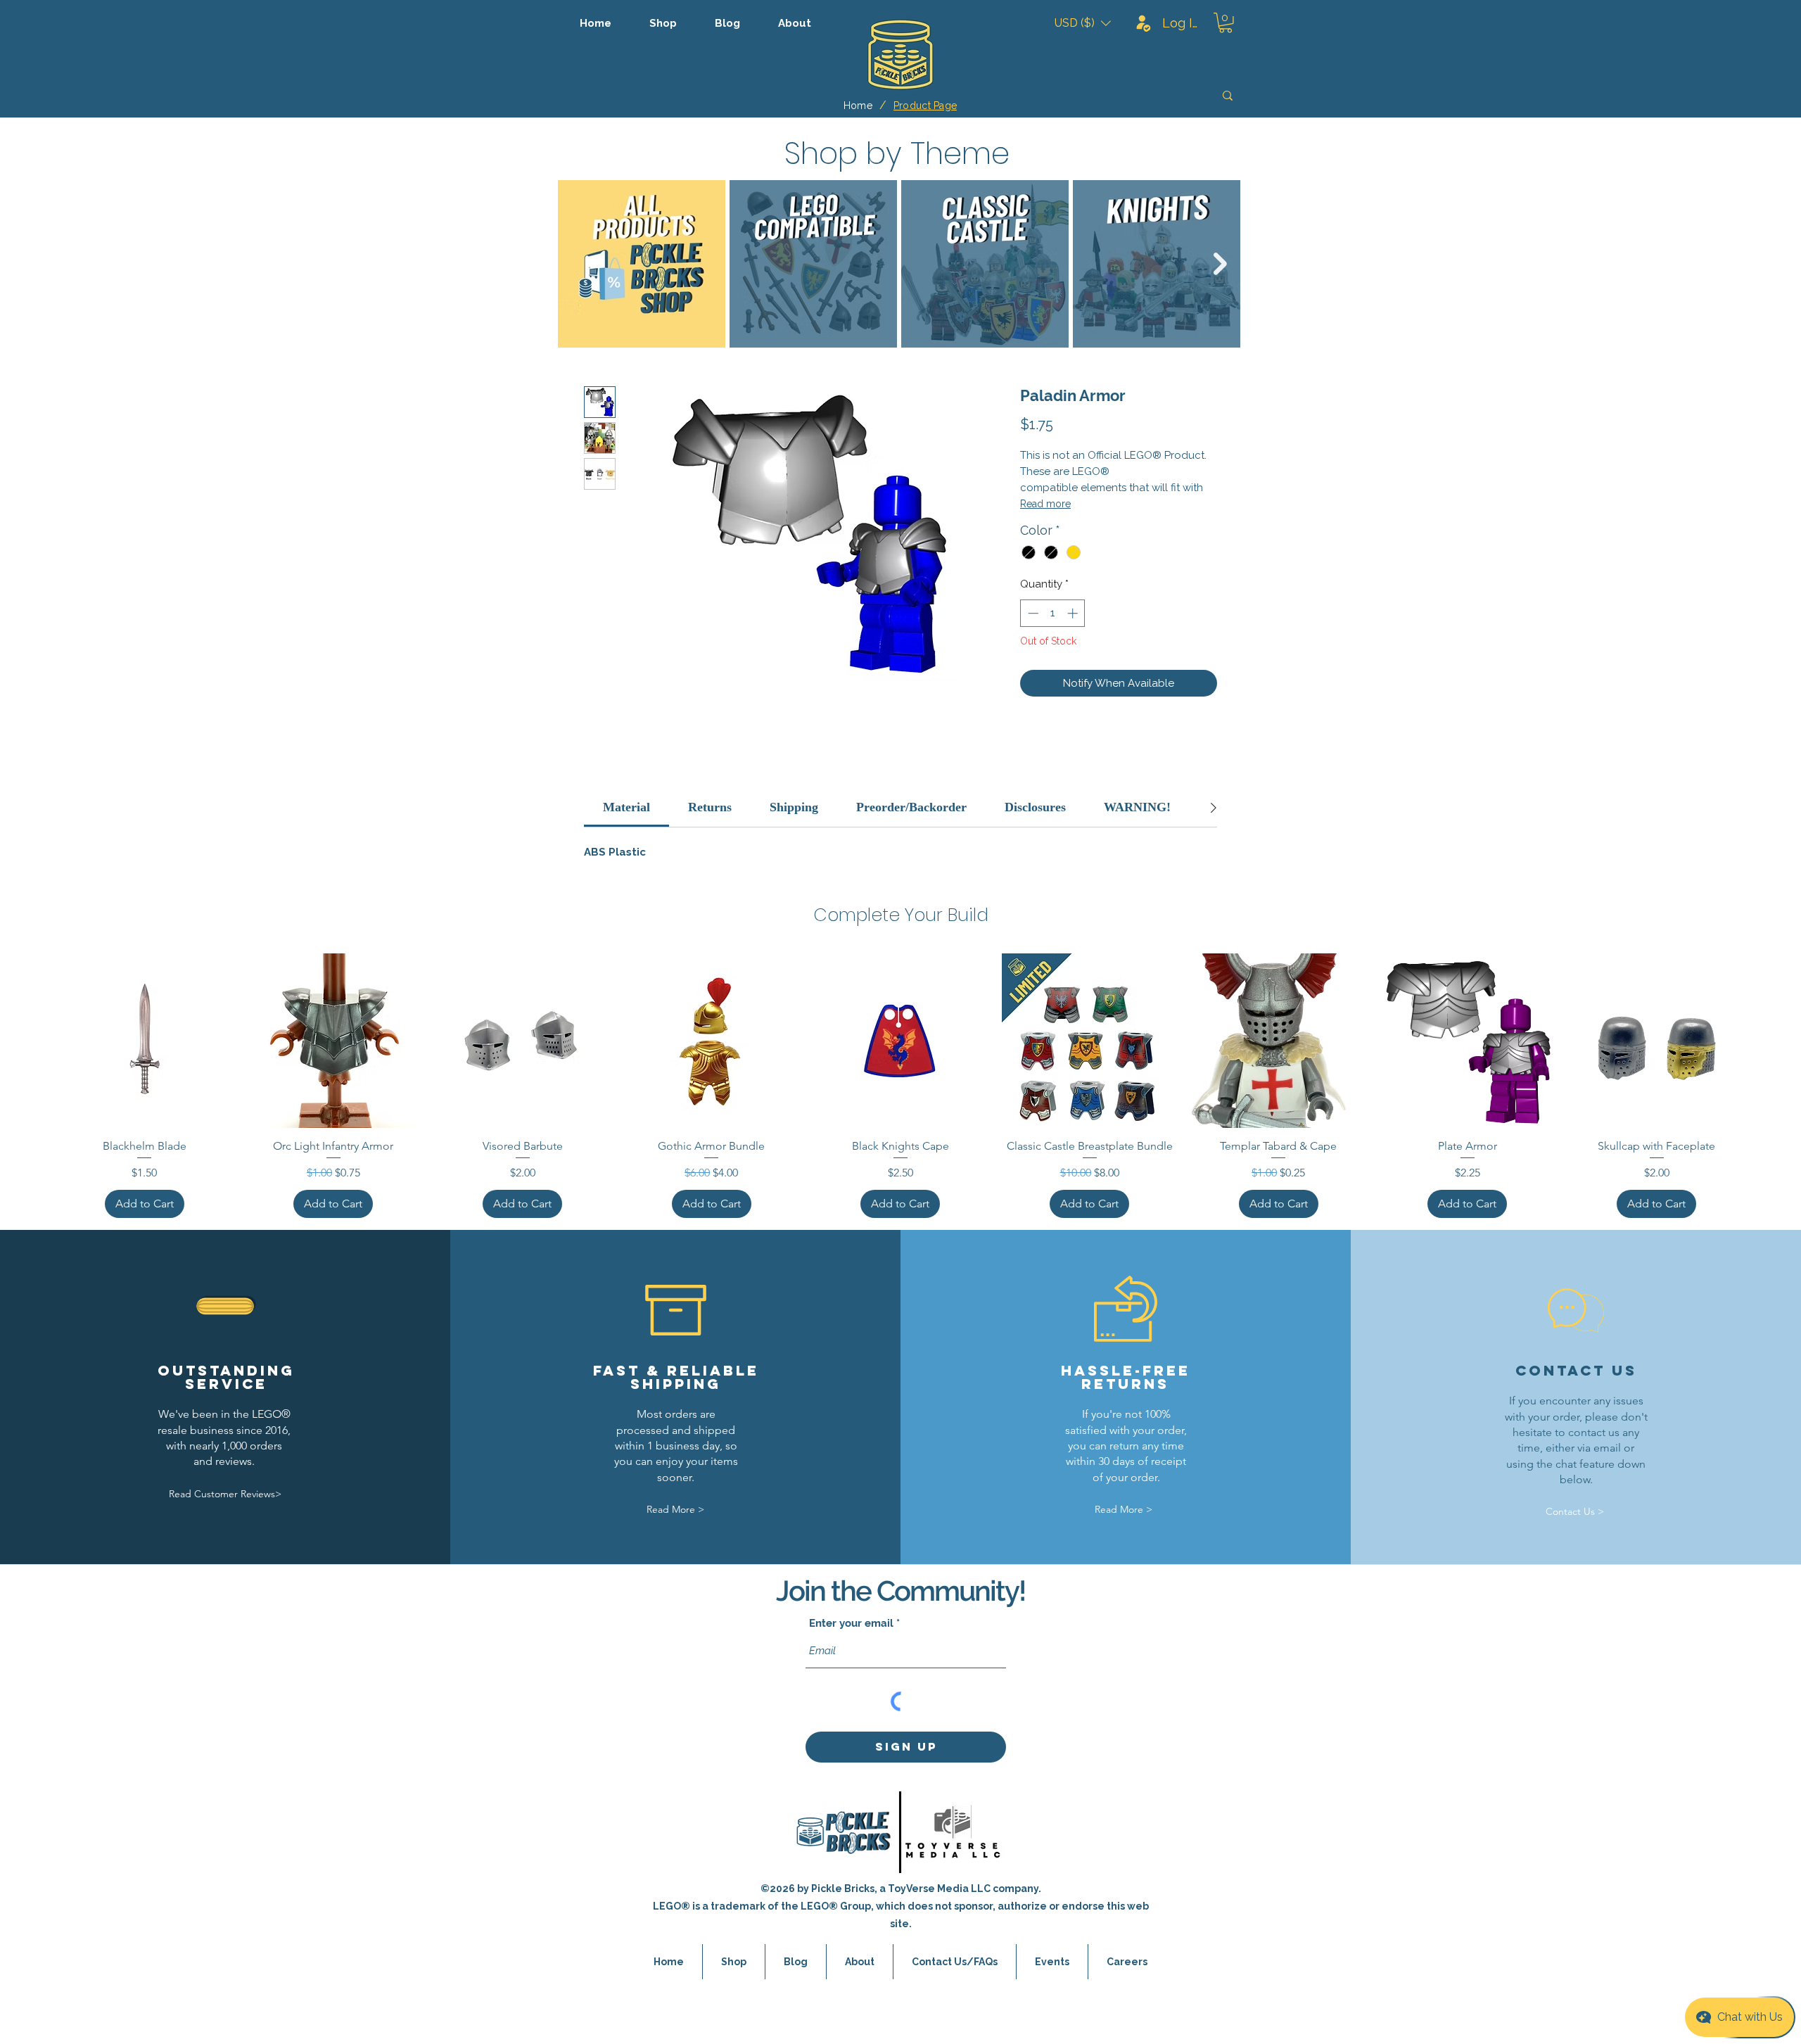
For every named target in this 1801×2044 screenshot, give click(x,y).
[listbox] (1083, 23)
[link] (626, 807)
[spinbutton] (1053, 613)
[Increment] (1074, 613)
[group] (900, 1086)
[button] (1083, 23)
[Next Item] (1220, 264)
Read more (1045, 504)
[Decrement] (1032, 613)
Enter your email (851, 1624)
